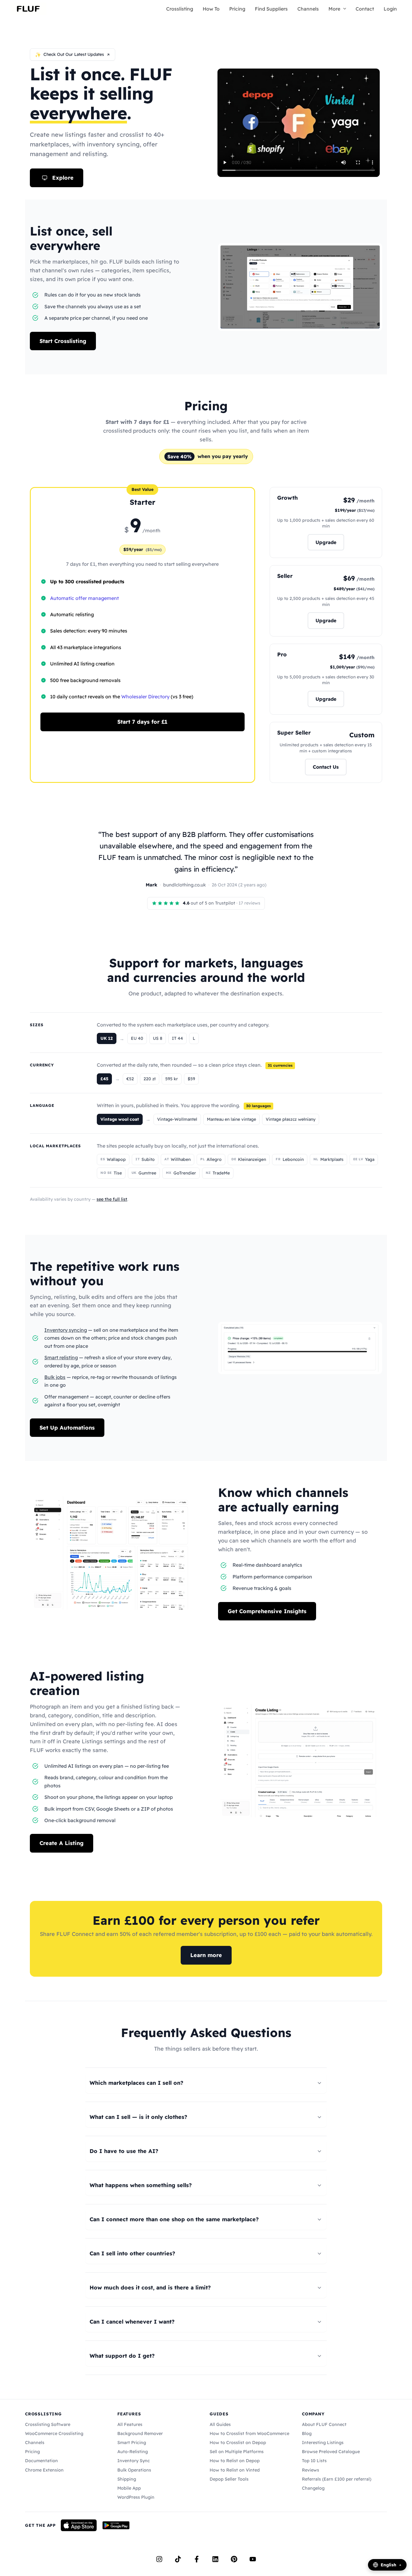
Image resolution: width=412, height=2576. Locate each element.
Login (390, 9)
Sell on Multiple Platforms (237, 2452)
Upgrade (326, 542)
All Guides (220, 2424)
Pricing (237, 9)
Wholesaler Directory (145, 697)
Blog (307, 2433)
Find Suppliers (271, 9)
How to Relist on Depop (235, 2461)
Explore (63, 178)
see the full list (112, 1199)
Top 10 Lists (314, 2461)
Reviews (311, 2470)
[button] (343, 9)
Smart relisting (61, 1357)
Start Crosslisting (63, 341)
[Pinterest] (234, 2559)
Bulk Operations (134, 2470)
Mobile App (129, 2488)
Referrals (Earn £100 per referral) (337, 2479)
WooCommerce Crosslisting (54, 2433)
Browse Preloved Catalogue (331, 2452)
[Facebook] (197, 2559)
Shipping (127, 2479)
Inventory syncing (66, 1330)
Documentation (41, 2461)
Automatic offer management (84, 598)
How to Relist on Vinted (235, 2470)
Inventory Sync (134, 2461)
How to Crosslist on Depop (238, 2443)
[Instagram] (159, 2559)
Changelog (313, 2488)
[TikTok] (178, 2559)
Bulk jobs (55, 1377)
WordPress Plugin (136, 2497)
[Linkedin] (215, 2559)
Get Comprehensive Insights (267, 1611)
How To (211, 9)
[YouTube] (253, 2559)
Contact (365, 9)
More (334, 9)
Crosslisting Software (48, 2424)
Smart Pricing (132, 2443)
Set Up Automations (67, 1428)
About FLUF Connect (324, 2424)
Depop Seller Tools (229, 2479)
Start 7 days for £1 (142, 722)
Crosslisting (180, 9)
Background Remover (140, 2433)
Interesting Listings (323, 2443)
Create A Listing (62, 1843)
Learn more (206, 1955)
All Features (130, 2424)
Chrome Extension (44, 2470)
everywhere (78, 113)
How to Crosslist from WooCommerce (249, 2433)
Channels (308, 9)
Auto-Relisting (133, 2452)
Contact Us (326, 767)
